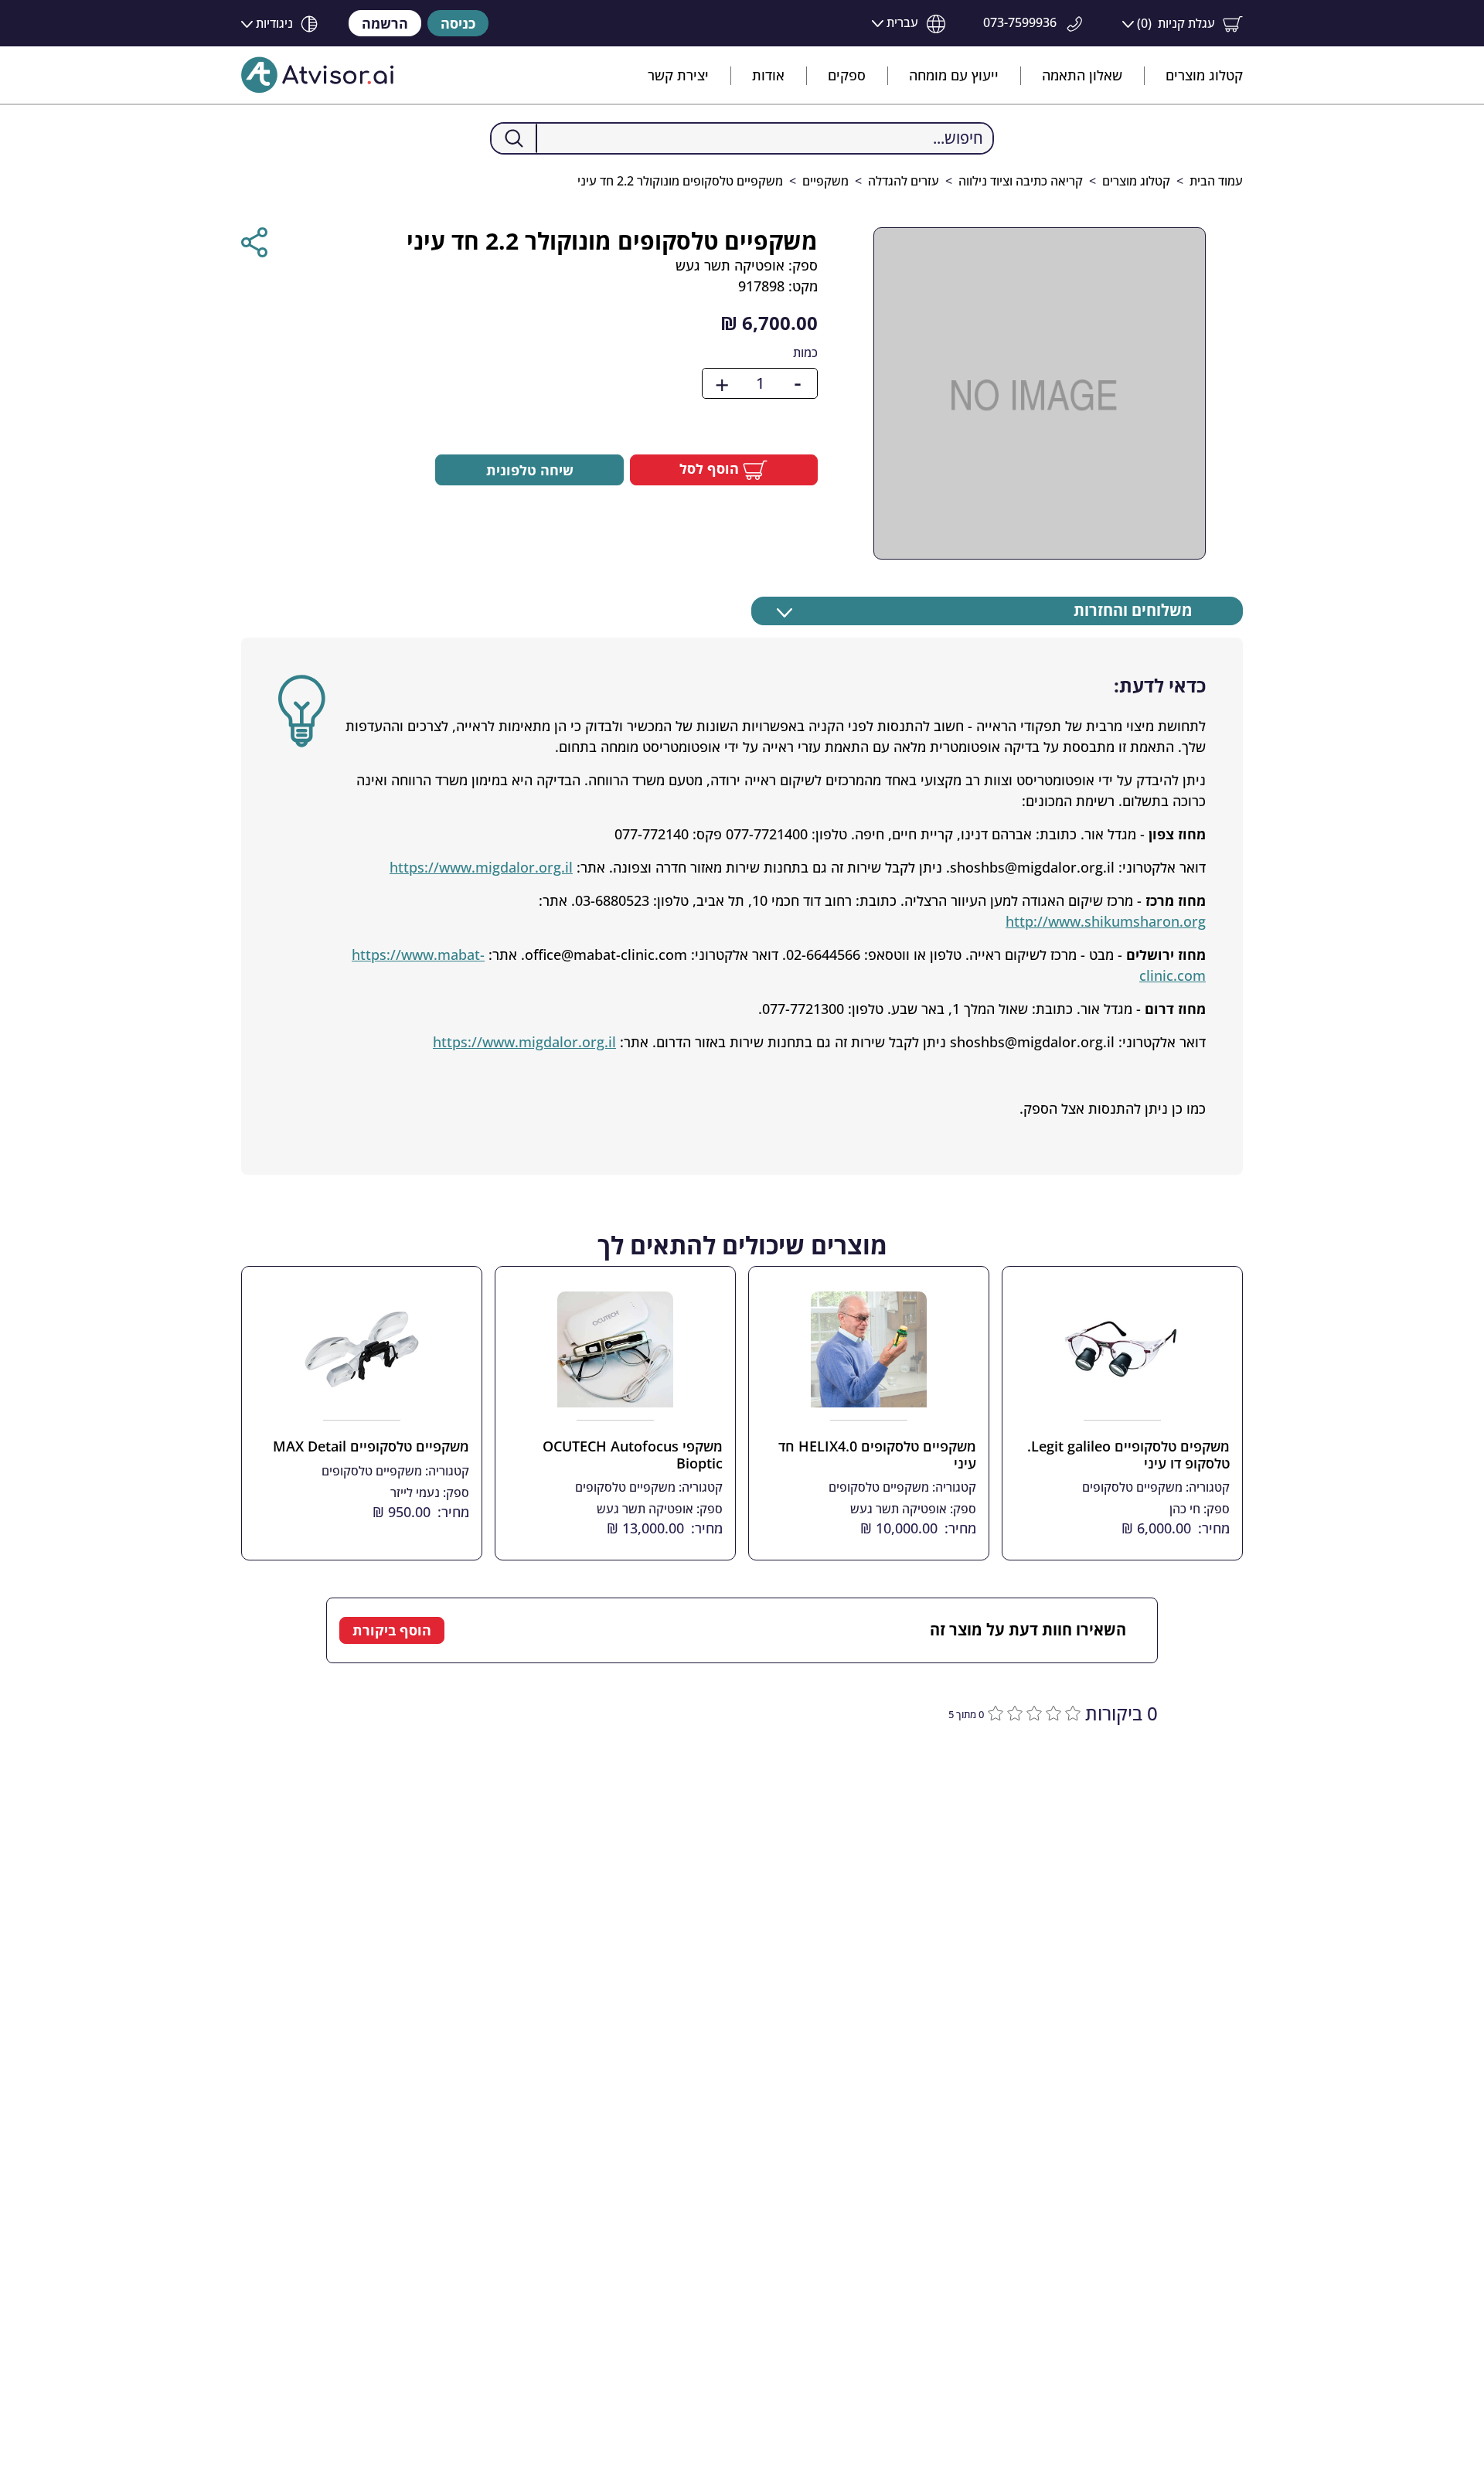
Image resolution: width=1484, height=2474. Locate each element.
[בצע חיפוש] (514, 138)
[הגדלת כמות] (722, 383)
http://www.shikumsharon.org (1106, 921)
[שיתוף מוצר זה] (254, 242)
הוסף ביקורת (392, 1630)
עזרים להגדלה (904, 181)
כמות (805, 352)
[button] (1183, 24)
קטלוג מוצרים (1204, 75)
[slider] (1032, 1712)
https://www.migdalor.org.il (481, 867)
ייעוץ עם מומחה (954, 75)
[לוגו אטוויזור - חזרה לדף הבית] (318, 75)
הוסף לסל (711, 468)
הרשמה (385, 23)
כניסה (458, 23)
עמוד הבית (1216, 181)
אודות (768, 75)
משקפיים (825, 181)
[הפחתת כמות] (798, 383)
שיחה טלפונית (530, 470)
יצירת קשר (678, 75)
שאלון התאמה (1082, 75)
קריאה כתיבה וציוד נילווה (1021, 181)
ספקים (847, 75)
